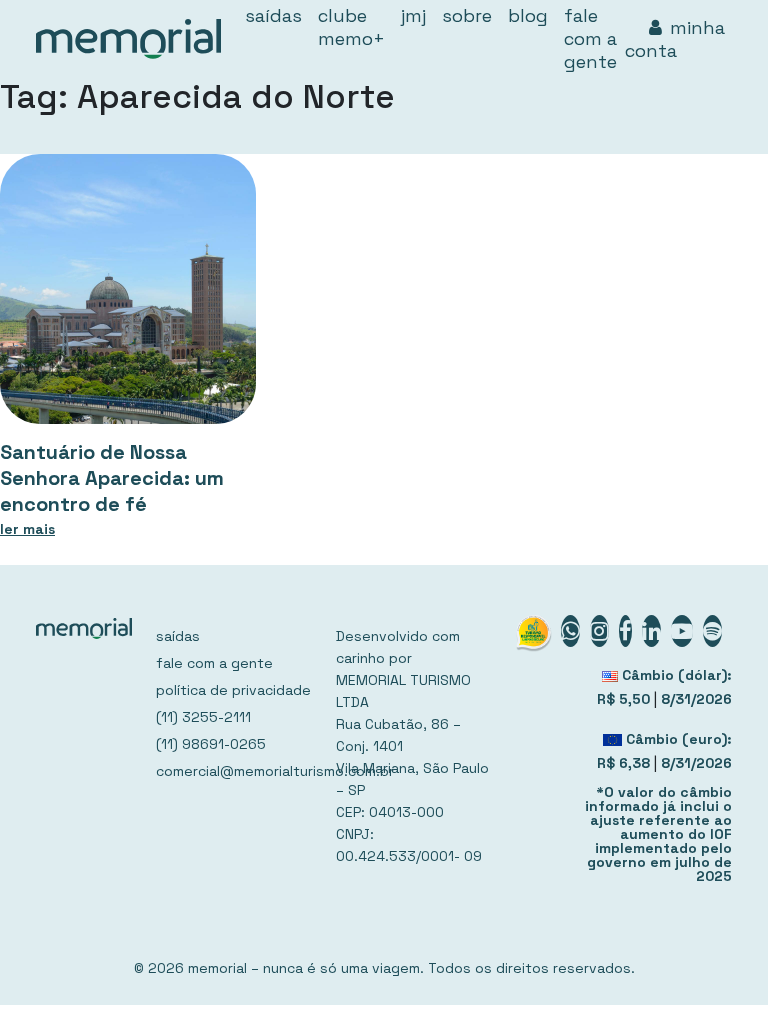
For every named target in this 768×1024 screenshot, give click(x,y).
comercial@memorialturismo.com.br (234, 771)
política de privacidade (233, 690)
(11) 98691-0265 (211, 744)
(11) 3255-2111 (203, 717)
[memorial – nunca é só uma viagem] (128, 39)
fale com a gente (214, 663)
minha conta (675, 39)
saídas (178, 636)
